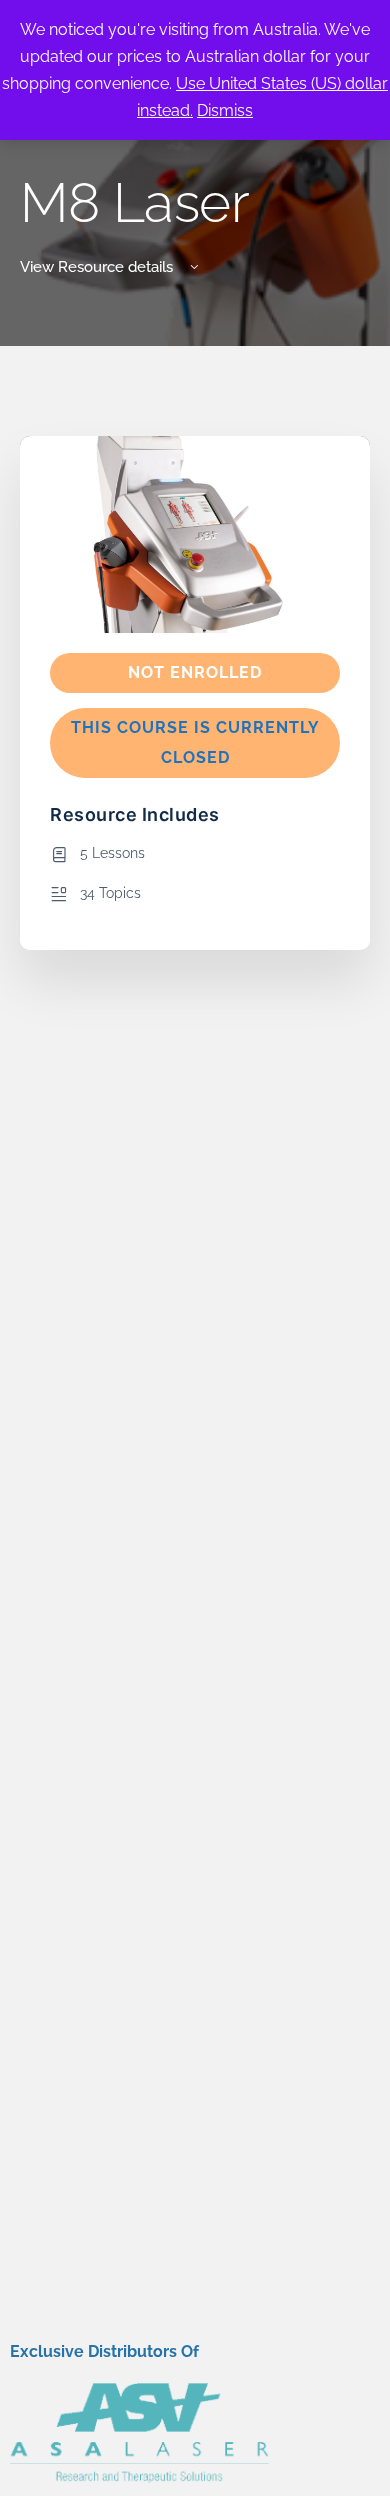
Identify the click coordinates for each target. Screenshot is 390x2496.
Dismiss (225, 110)
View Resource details (98, 267)
